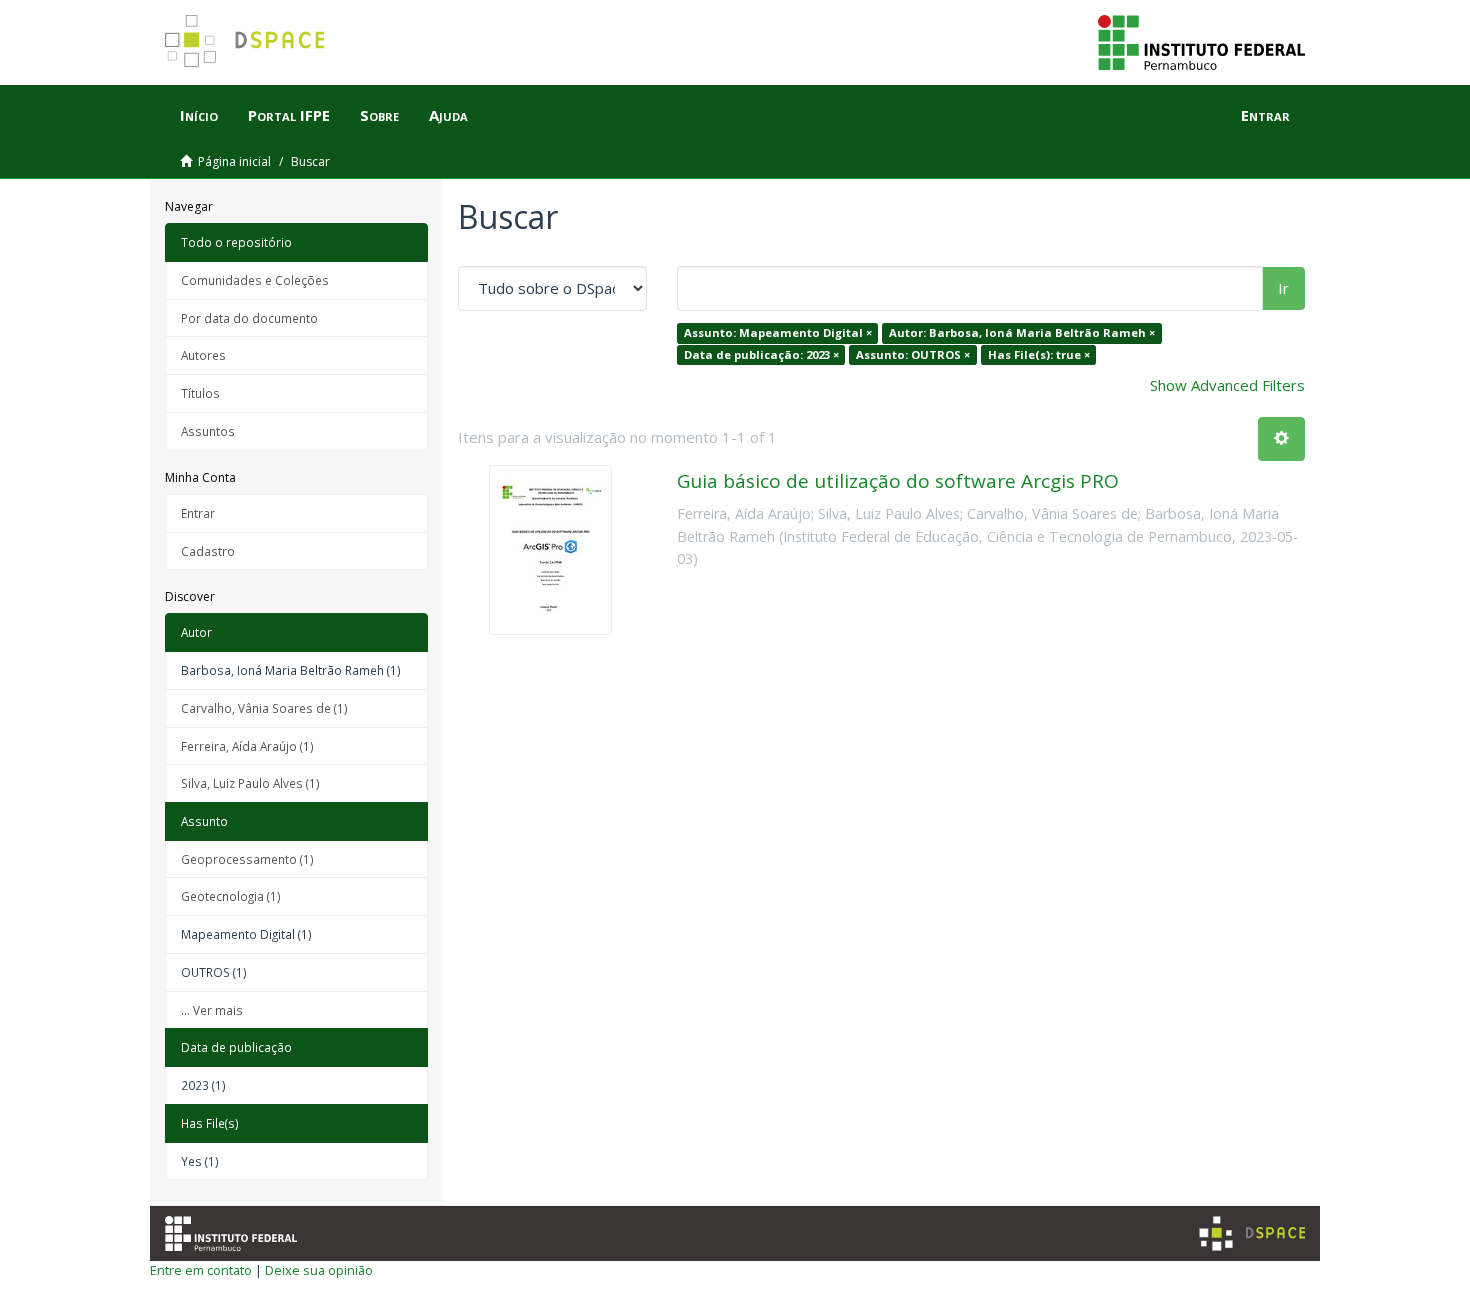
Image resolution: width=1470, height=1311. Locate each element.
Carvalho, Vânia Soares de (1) (264, 708)
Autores (203, 355)
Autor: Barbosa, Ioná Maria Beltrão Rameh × (1022, 332)
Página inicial (234, 161)
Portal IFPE (289, 115)
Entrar (198, 513)
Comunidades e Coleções (255, 280)
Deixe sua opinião (319, 1270)
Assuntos (208, 431)
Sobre (379, 115)
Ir (1283, 288)
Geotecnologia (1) (231, 896)
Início (199, 115)
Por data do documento (249, 318)
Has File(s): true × (1039, 354)
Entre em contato (201, 1270)
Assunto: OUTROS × (913, 354)
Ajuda (448, 115)
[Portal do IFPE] (1201, 41)
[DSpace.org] (1252, 1233)
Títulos (200, 393)
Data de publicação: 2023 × (761, 354)
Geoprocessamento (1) (247, 859)
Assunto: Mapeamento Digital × (778, 332)
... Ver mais (212, 1010)
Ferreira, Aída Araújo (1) (247, 746)
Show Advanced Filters (1227, 385)
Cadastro (208, 551)
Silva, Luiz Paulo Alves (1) (250, 783)
